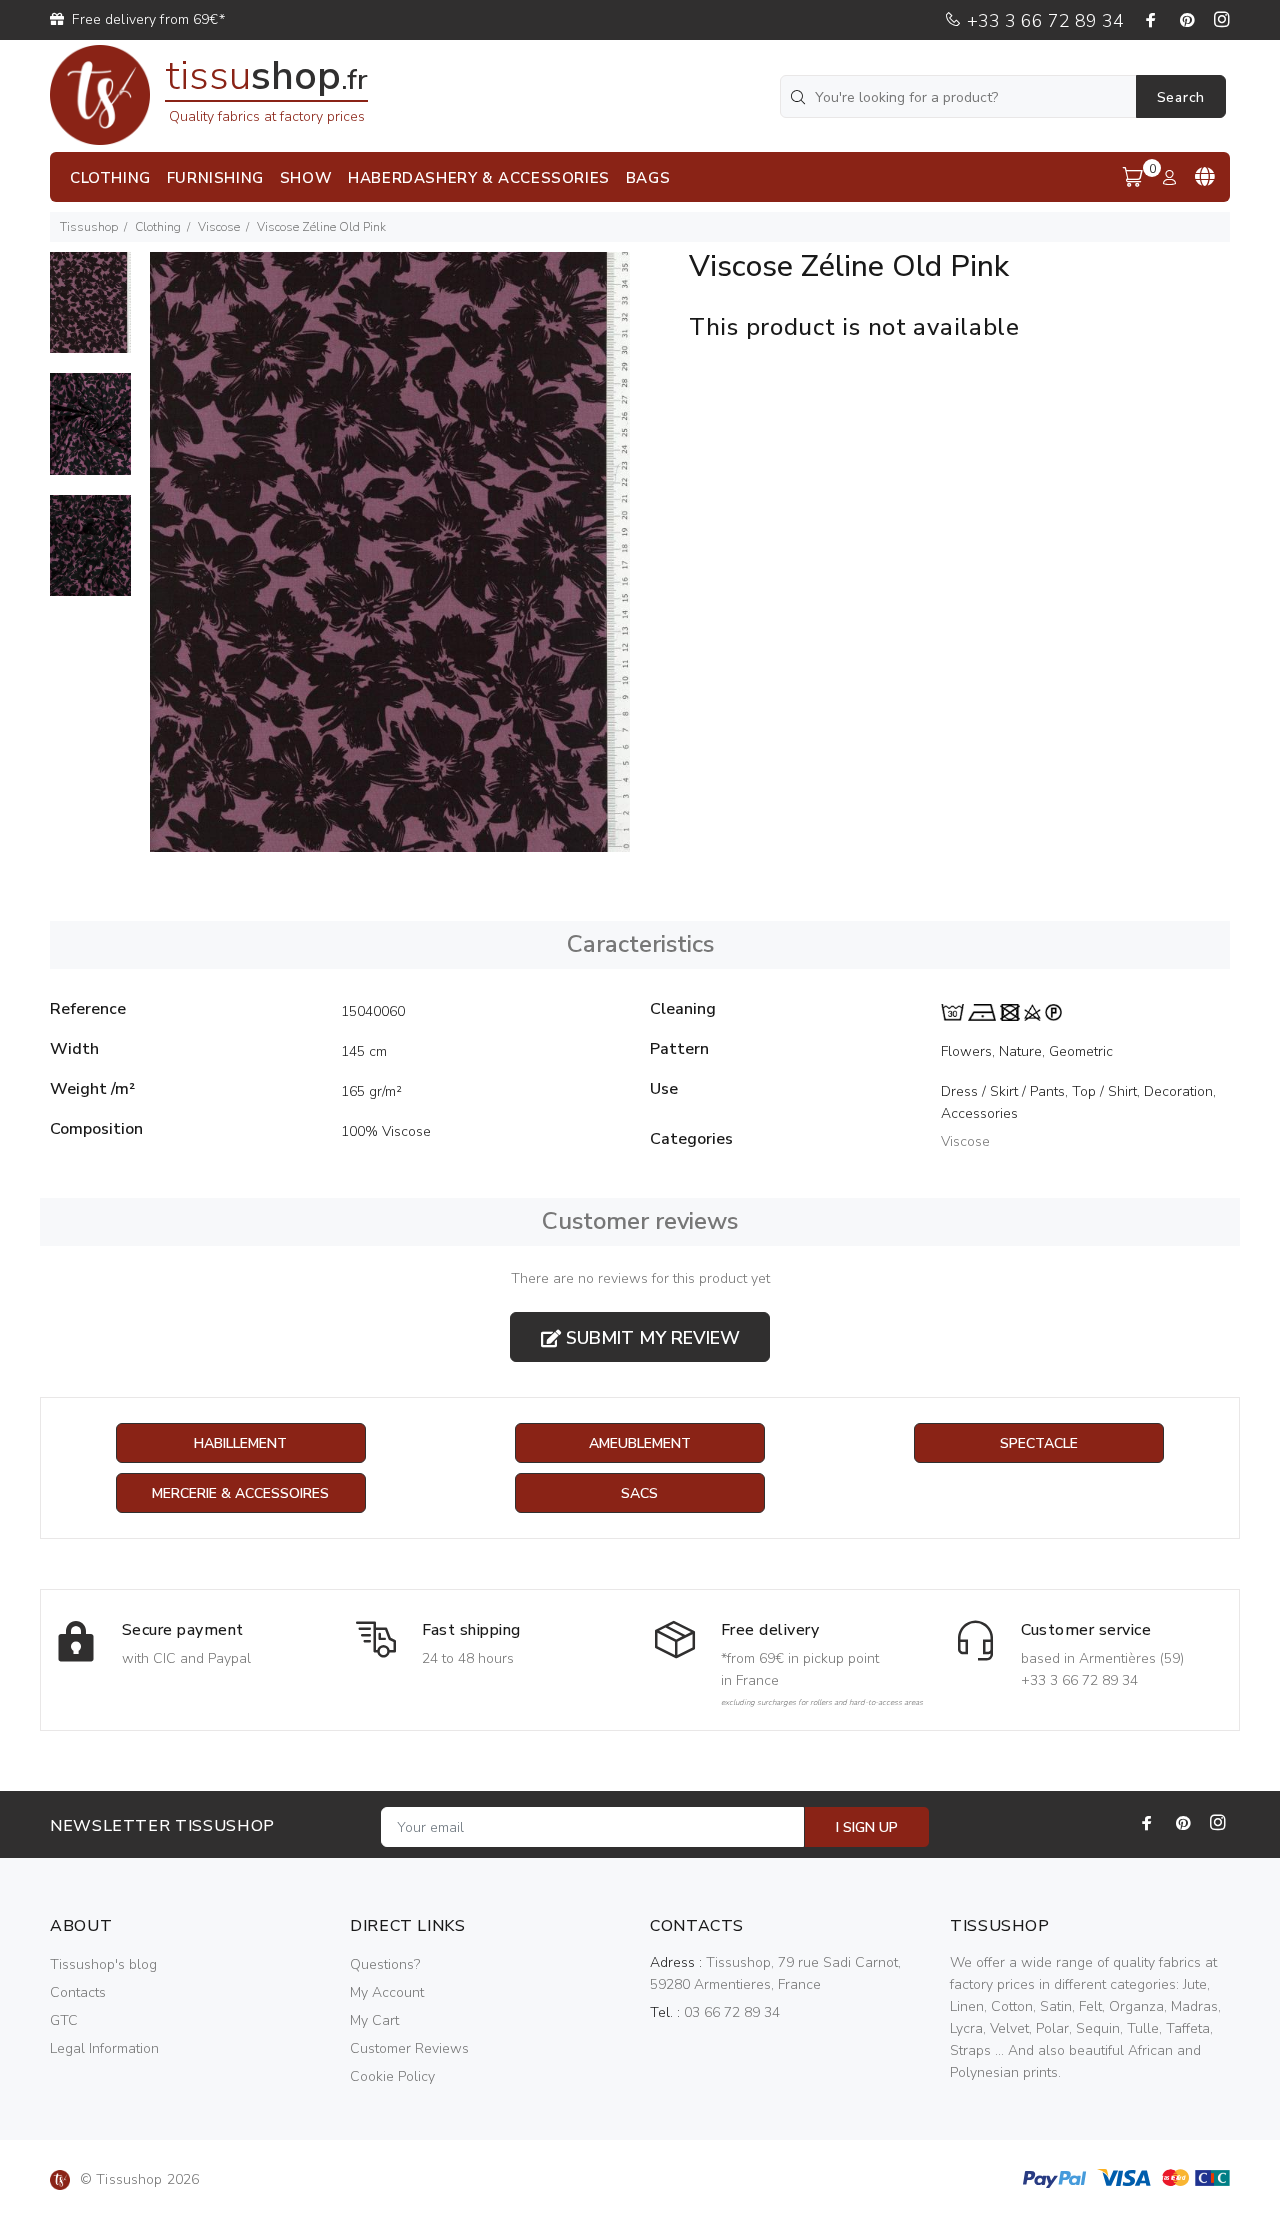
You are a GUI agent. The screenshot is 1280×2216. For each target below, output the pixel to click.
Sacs (639, 1493)
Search (1181, 97)
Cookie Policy (392, 2076)
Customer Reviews (409, 2048)
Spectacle (1039, 1443)
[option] (90, 312)
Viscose (219, 227)
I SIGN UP (867, 1827)
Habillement (240, 1443)
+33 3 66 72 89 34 (1043, 21)
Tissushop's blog (103, 1964)
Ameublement (640, 1443)
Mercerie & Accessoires (240, 1493)
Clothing (158, 227)
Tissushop (89, 227)
